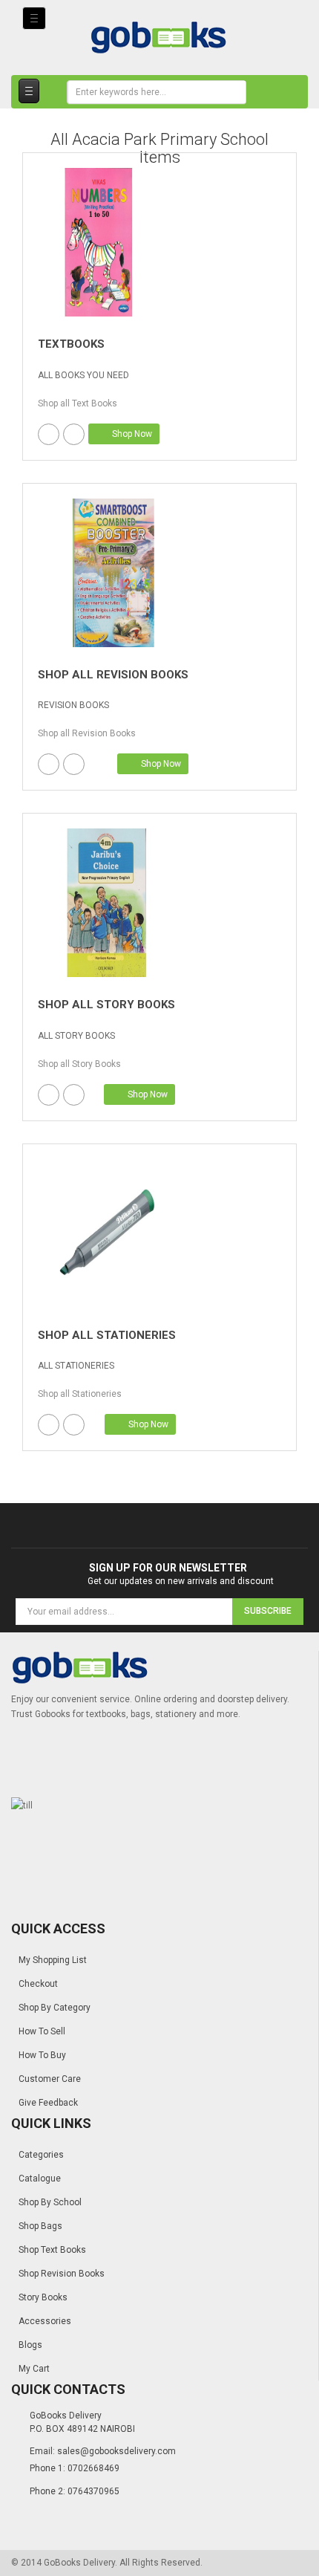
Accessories (45, 2321)
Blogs (30, 2345)
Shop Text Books (52, 2250)
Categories (41, 2155)
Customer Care (50, 2079)
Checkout (38, 1984)
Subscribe (268, 1611)
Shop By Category (55, 2008)
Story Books (43, 2297)
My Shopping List (53, 1960)
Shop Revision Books (62, 2274)
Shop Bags (40, 2226)
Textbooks (71, 344)
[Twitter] (74, 434)
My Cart (34, 2369)
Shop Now (131, 434)
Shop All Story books (106, 1005)
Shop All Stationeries (107, 1335)
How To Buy (42, 2055)
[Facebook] (49, 434)
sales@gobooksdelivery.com (116, 2451)
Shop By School (50, 2202)
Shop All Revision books (113, 675)
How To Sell (42, 2031)
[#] (99, 242)
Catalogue (40, 2178)
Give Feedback (48, 2103)
